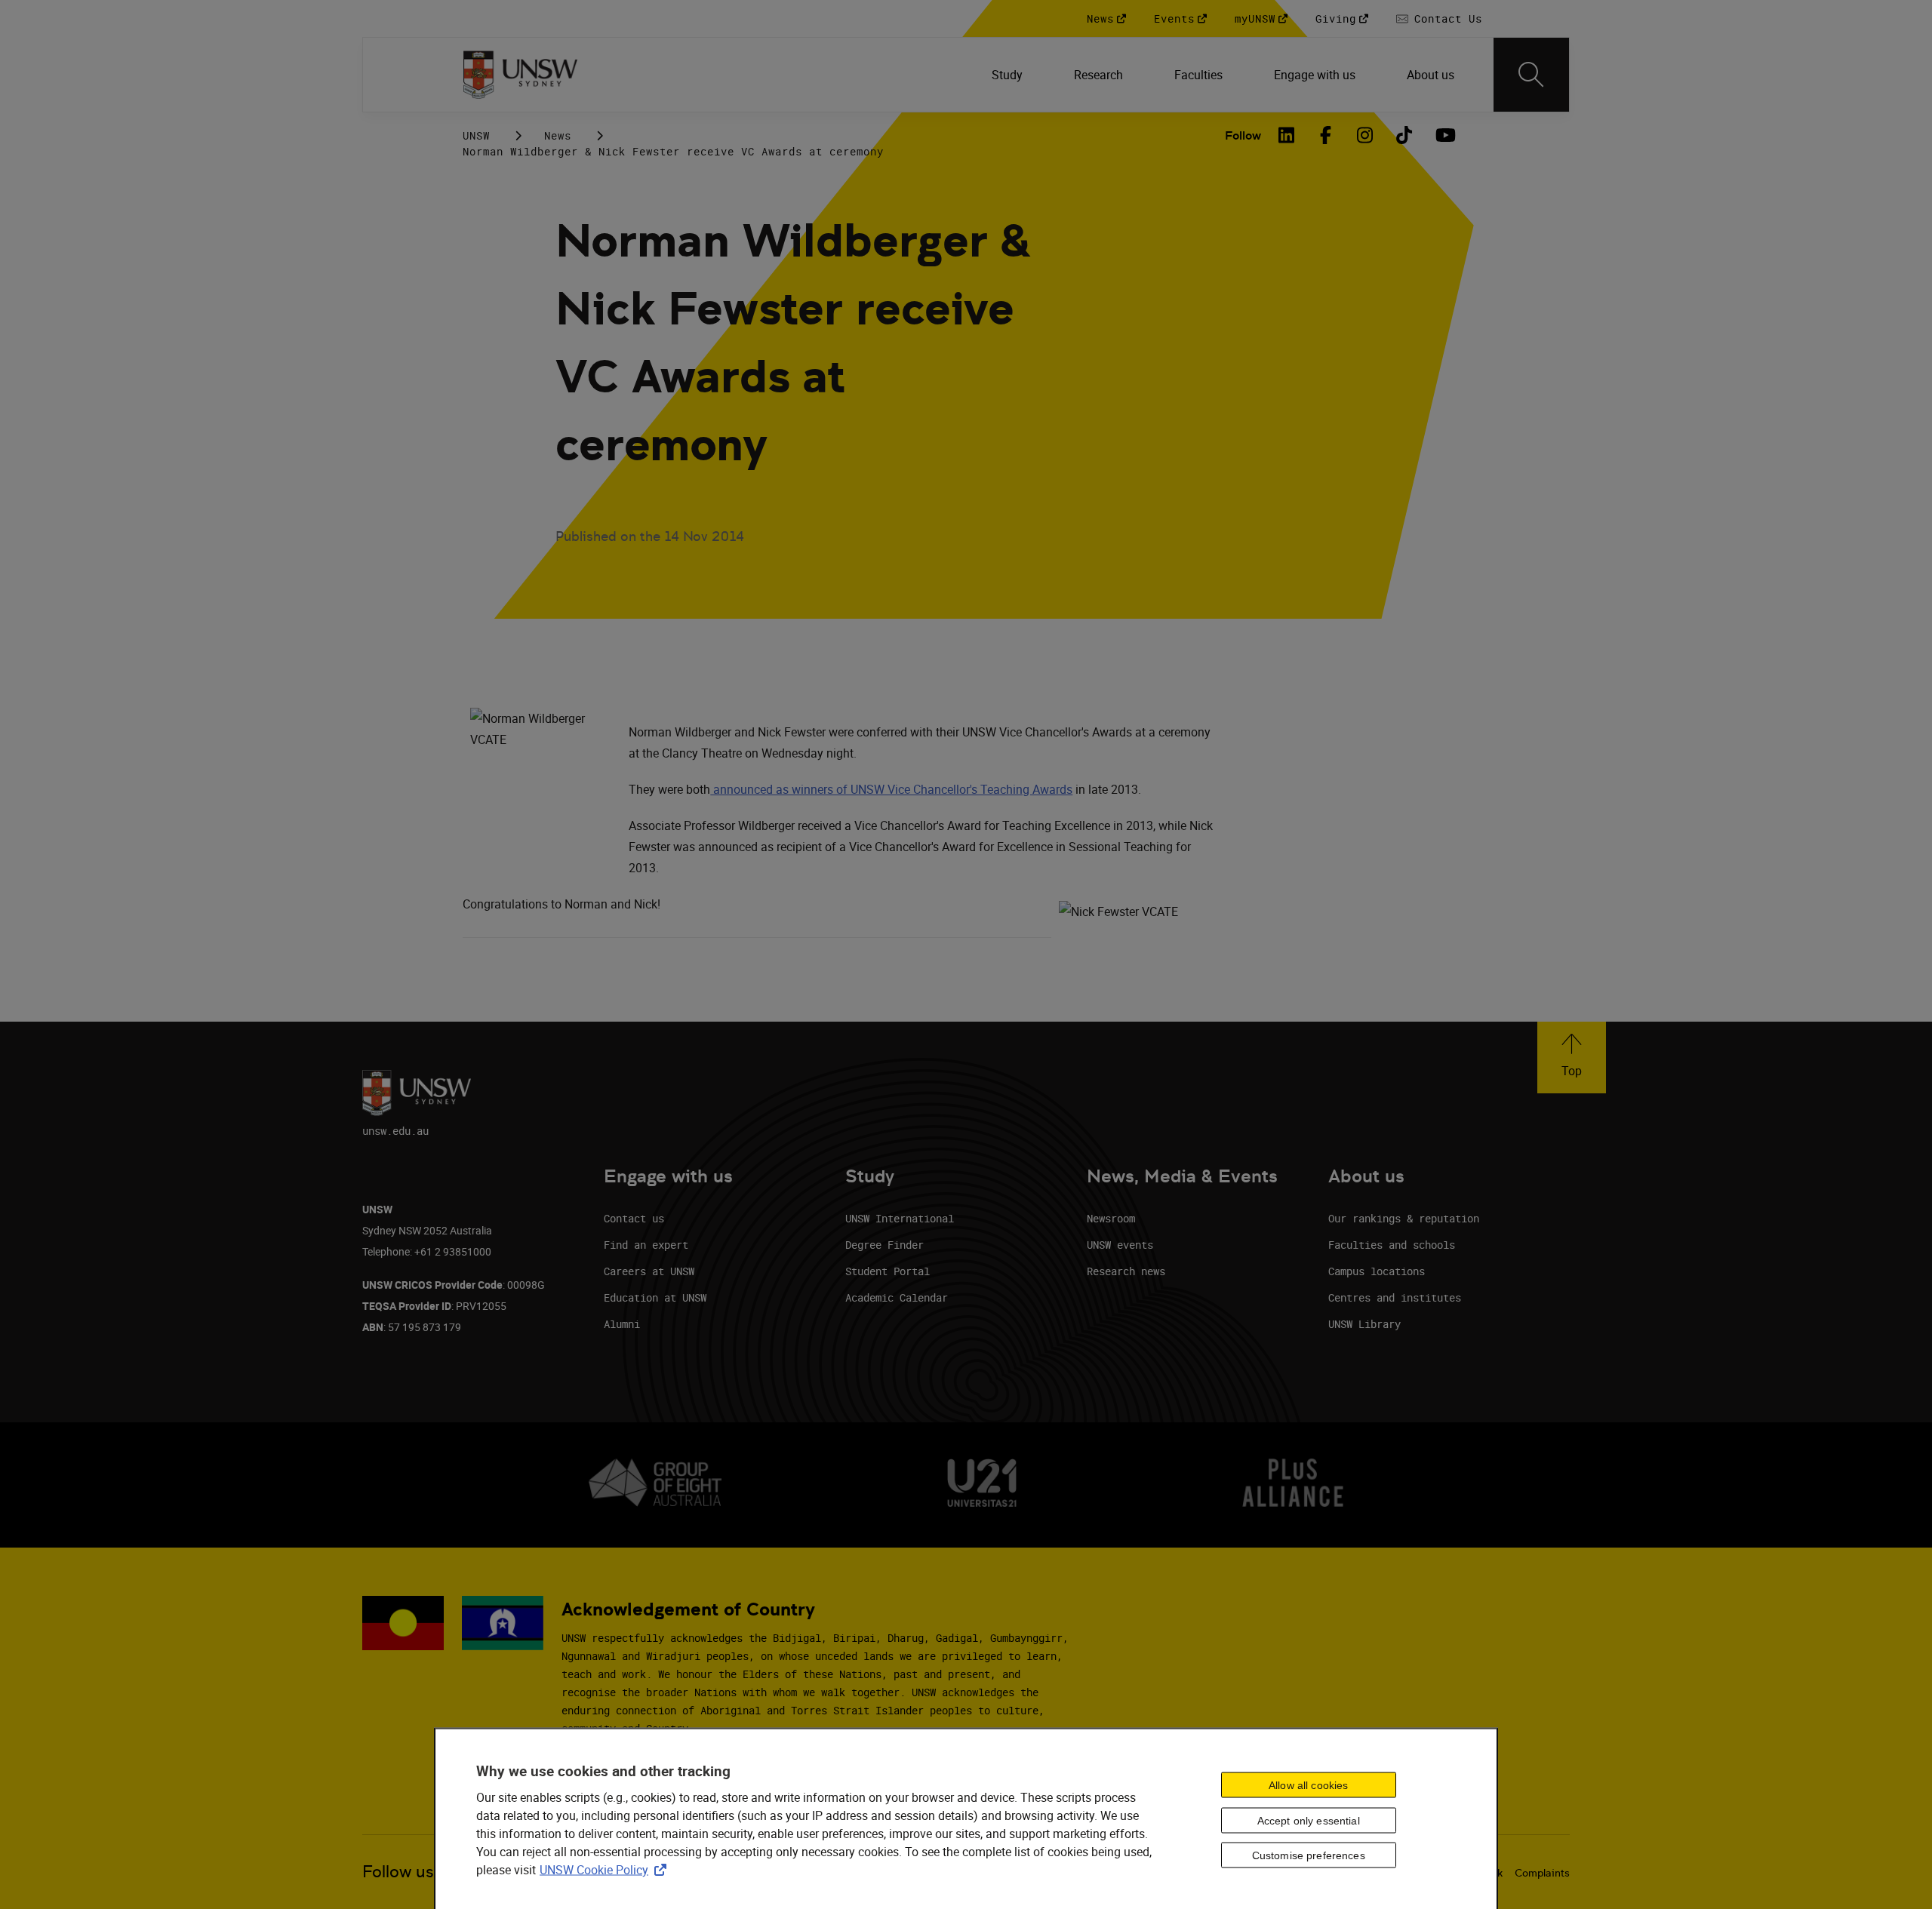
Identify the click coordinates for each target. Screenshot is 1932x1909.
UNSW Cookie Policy (606, 1869)
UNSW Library (1364, 1324)
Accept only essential (1309, 1820)
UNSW (476, 135)
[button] (1572, 1057)
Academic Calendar (897, 1297)
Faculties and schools (1392, 1245)
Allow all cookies (1308, 1784)
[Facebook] (1326, 135)
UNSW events (1120, 1245)
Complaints (1542, 1873)
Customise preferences (1309, 1855)
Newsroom (1111, 1218)
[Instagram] (1365, 135)
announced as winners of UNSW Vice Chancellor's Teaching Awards (891, 789)
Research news (1126, 1271)
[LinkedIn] (1287, 135)
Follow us (398, 1872)
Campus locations (1377, 1271)
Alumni (622, 1324)
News (558, 135)
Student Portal (888, 1271)
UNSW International (900, 1218)
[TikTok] (1404, 135)
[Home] (520, 75)
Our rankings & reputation (1404, 1218)
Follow (1243, 135)
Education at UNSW (655, 1297)
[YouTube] (1444, 135)
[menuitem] (1009, 75)
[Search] (1531, 75)
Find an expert (646, 1245)
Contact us (634, 1218)
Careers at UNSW (649, 1271)
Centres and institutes (1395, 1297)
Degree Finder (884, 1245)
